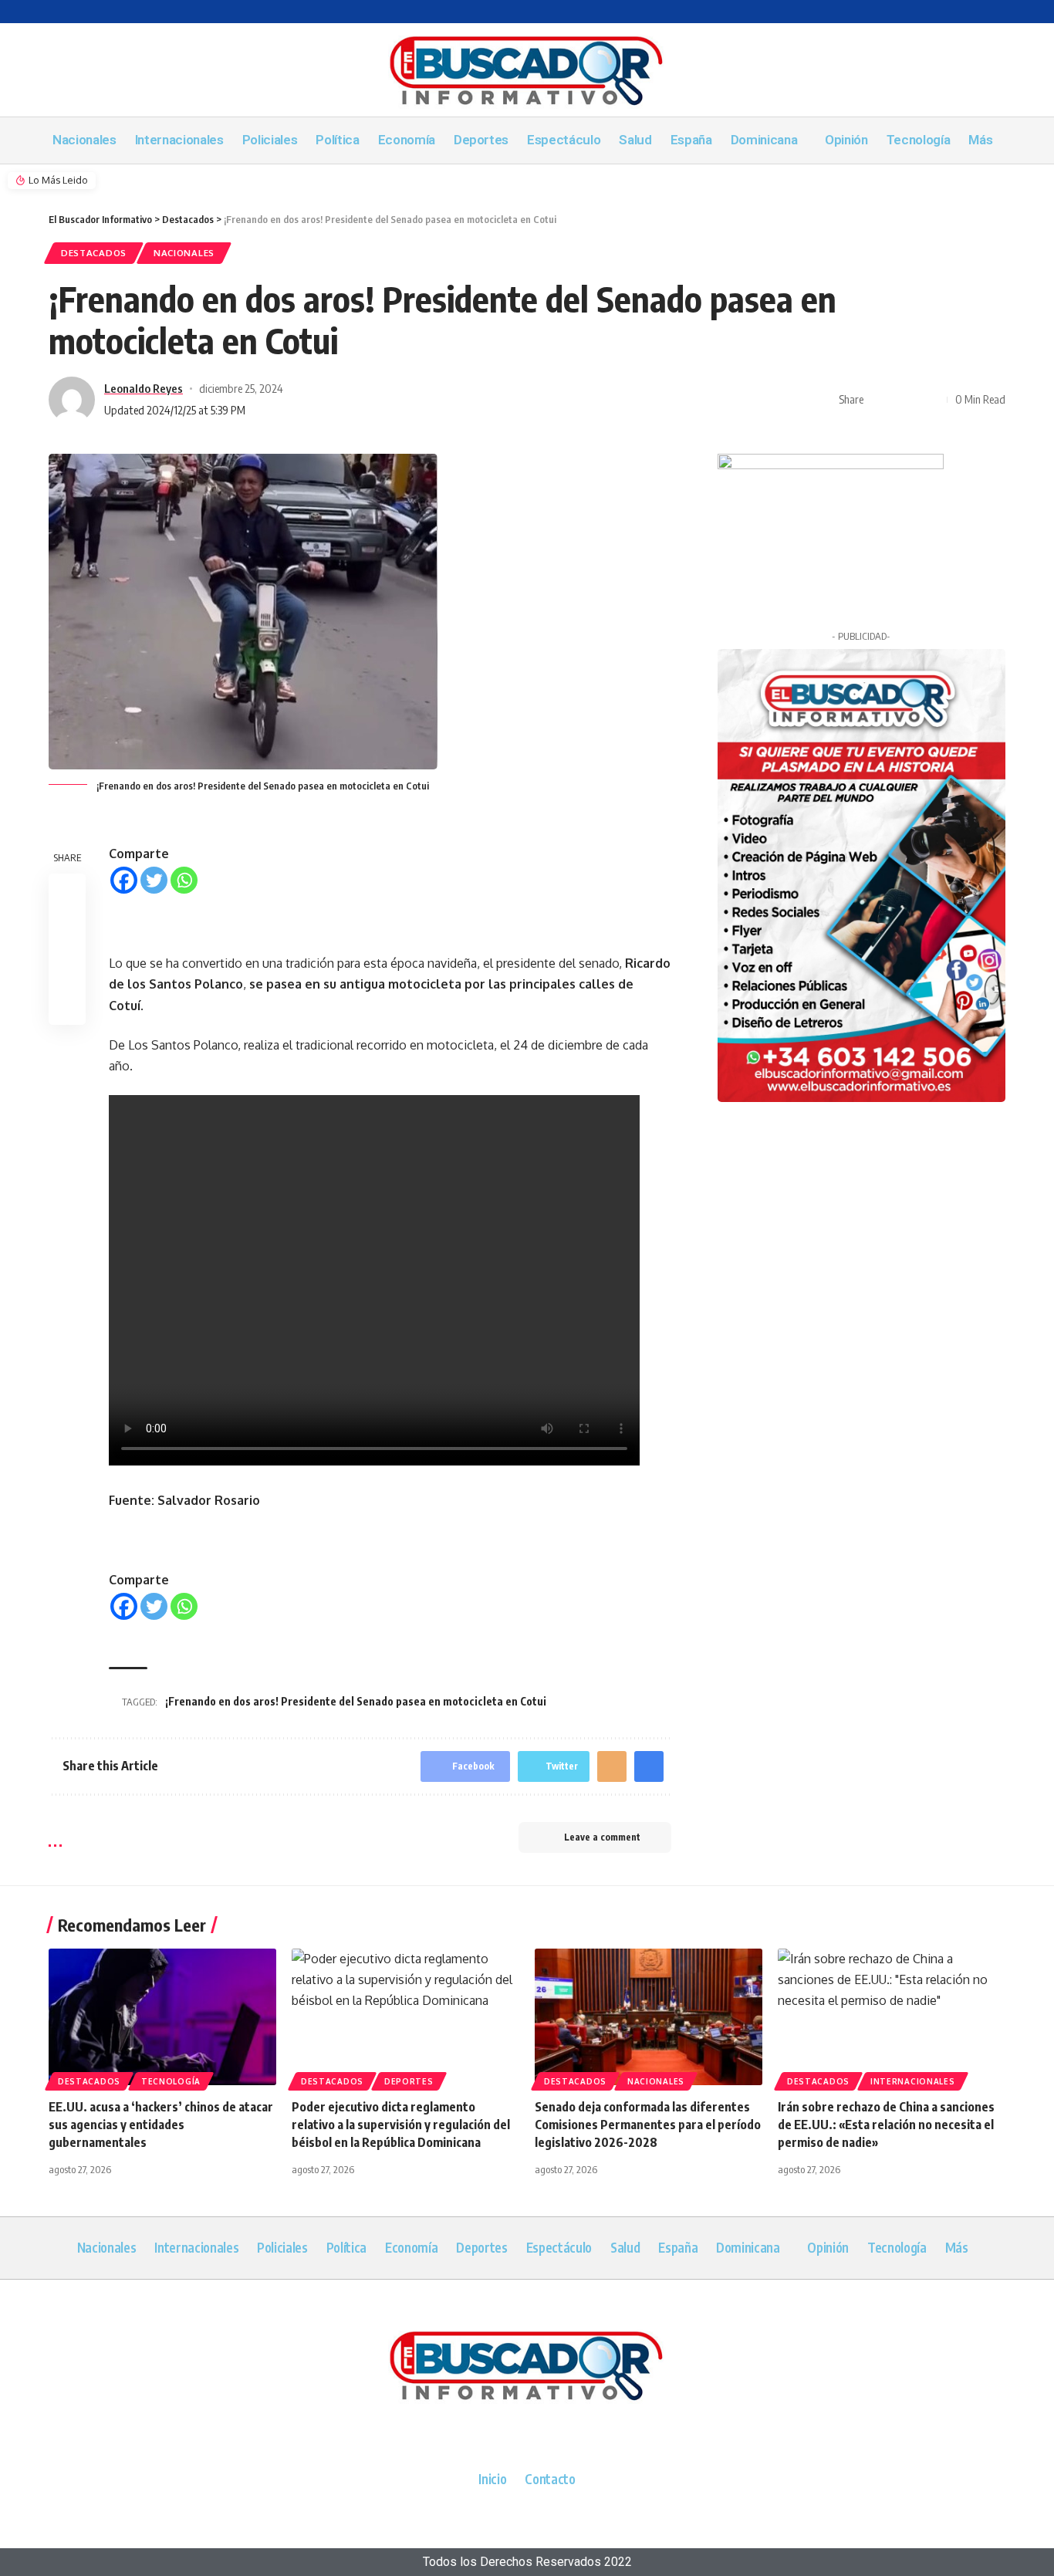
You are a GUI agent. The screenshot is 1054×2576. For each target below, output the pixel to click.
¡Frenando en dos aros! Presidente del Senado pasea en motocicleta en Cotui (356, 1701)
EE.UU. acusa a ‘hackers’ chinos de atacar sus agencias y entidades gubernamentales (161, 2125)
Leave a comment (602, 1837)
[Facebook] (124, 880)
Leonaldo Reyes (144, 388)
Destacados (94, 253)
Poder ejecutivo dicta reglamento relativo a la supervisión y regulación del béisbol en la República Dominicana (401, 2125)
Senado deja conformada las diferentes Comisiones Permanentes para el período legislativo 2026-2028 (648, 2125)
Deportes (409, 2081)
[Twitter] (154, 880)
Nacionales (184, 253)
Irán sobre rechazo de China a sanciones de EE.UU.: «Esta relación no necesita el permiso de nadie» (886, 2125)
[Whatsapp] (184, 880)
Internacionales (913, 2081)
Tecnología (171, 2081)
